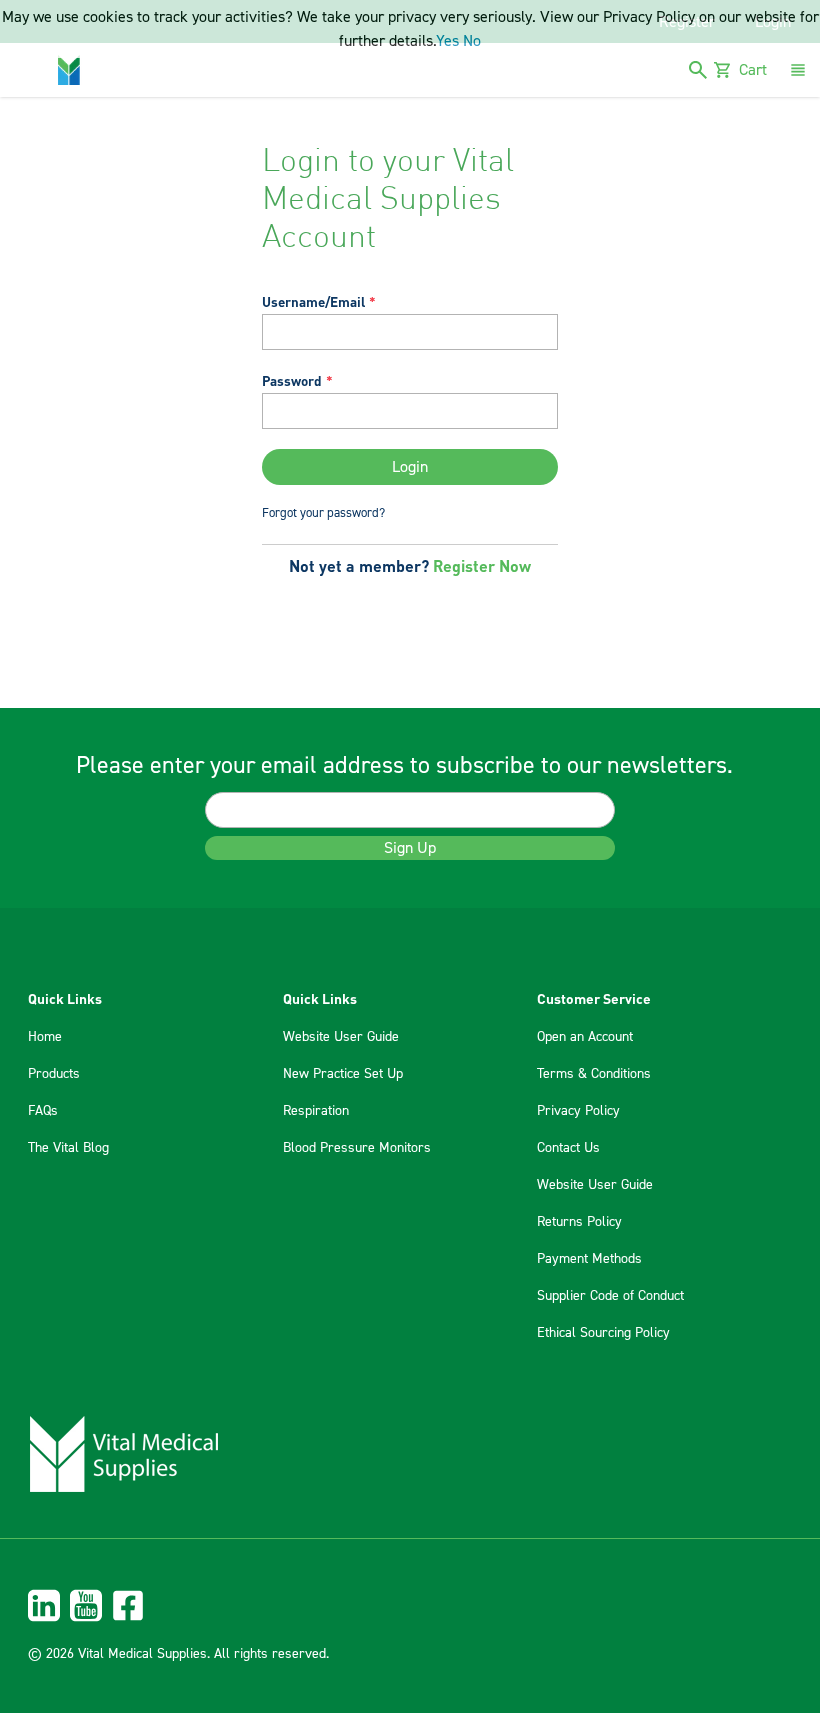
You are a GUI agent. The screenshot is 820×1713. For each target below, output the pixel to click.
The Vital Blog (68, 1148)
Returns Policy (579, 1222)
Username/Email (313, 301)
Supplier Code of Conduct (610, 1296)
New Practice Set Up (343, 1074)
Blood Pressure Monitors (357, 1148)
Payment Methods (589, 1259)
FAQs (43, 1111)
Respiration (316, 1111)
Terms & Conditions (594, 1074)
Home (45, 1037)
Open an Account (585, 1037)
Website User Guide (341, 1037)
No (472, 41)
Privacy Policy (578, 1111)
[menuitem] (410, 1605)
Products (54, 1074)
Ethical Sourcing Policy (603, 1333)
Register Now (482, 565)
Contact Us (568, 1148)
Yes (447, 41)
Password (292, 380)
